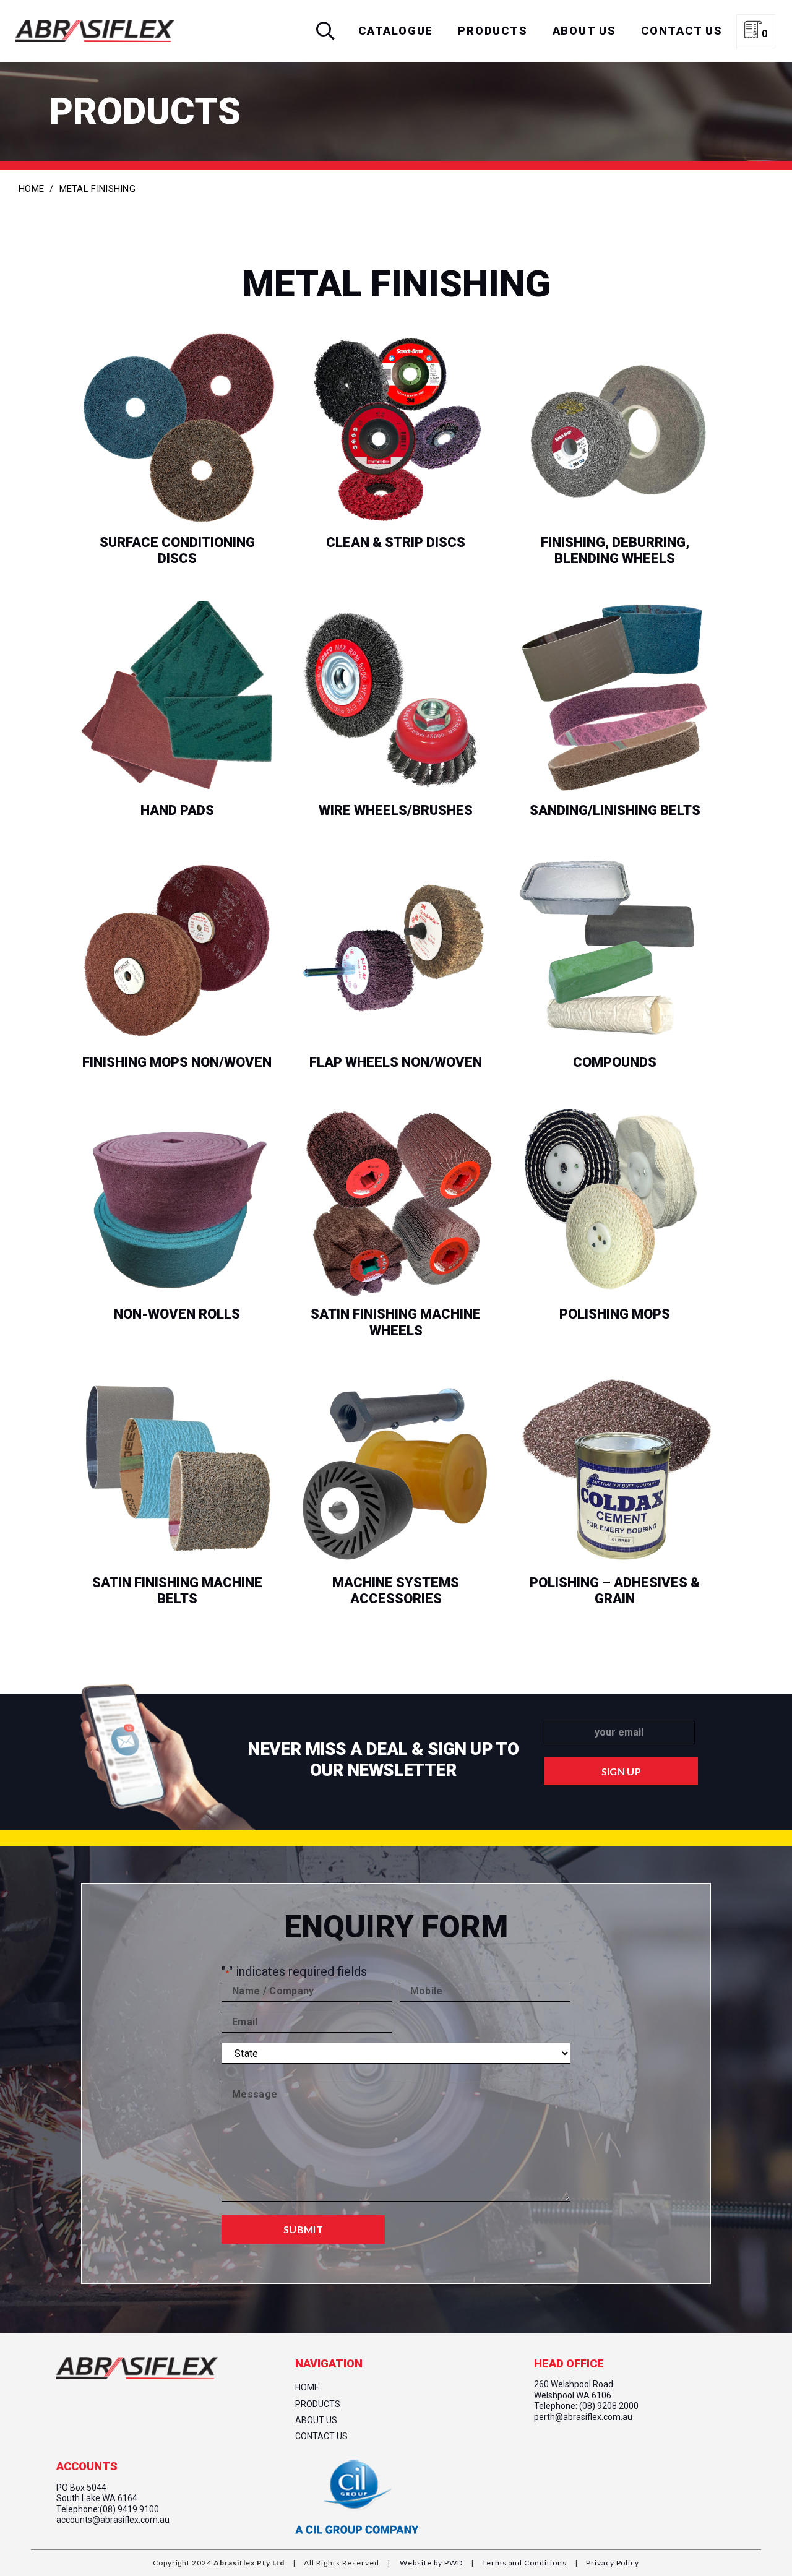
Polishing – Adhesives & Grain (615, 1592)
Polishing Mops (615, 1315)
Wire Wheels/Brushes (396, 811)
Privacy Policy (612, 2563)
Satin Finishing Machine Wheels (396, 1324)
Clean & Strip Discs (396, 543)
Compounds (615, 1063)
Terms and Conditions (523, 2563)
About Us (316, 2420)
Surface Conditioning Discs (177, 552)
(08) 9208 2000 (609, 2406)
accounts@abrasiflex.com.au (113, 2520)
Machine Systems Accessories (396, 1592)
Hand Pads (177, 811)
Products (318, 2404)
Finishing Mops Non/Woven (177, 1072)
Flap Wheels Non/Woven (396, 1072)
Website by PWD (431, 2563)
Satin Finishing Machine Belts (177, 1592)
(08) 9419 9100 (129, 2509)
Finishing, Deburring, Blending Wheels (615, 552)
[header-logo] (95, 31)
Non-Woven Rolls (177, 1315)
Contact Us (321, 2436)
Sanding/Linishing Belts (615, 811)
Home (31, 189)
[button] (325, 31)
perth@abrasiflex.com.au (583, 2417)
